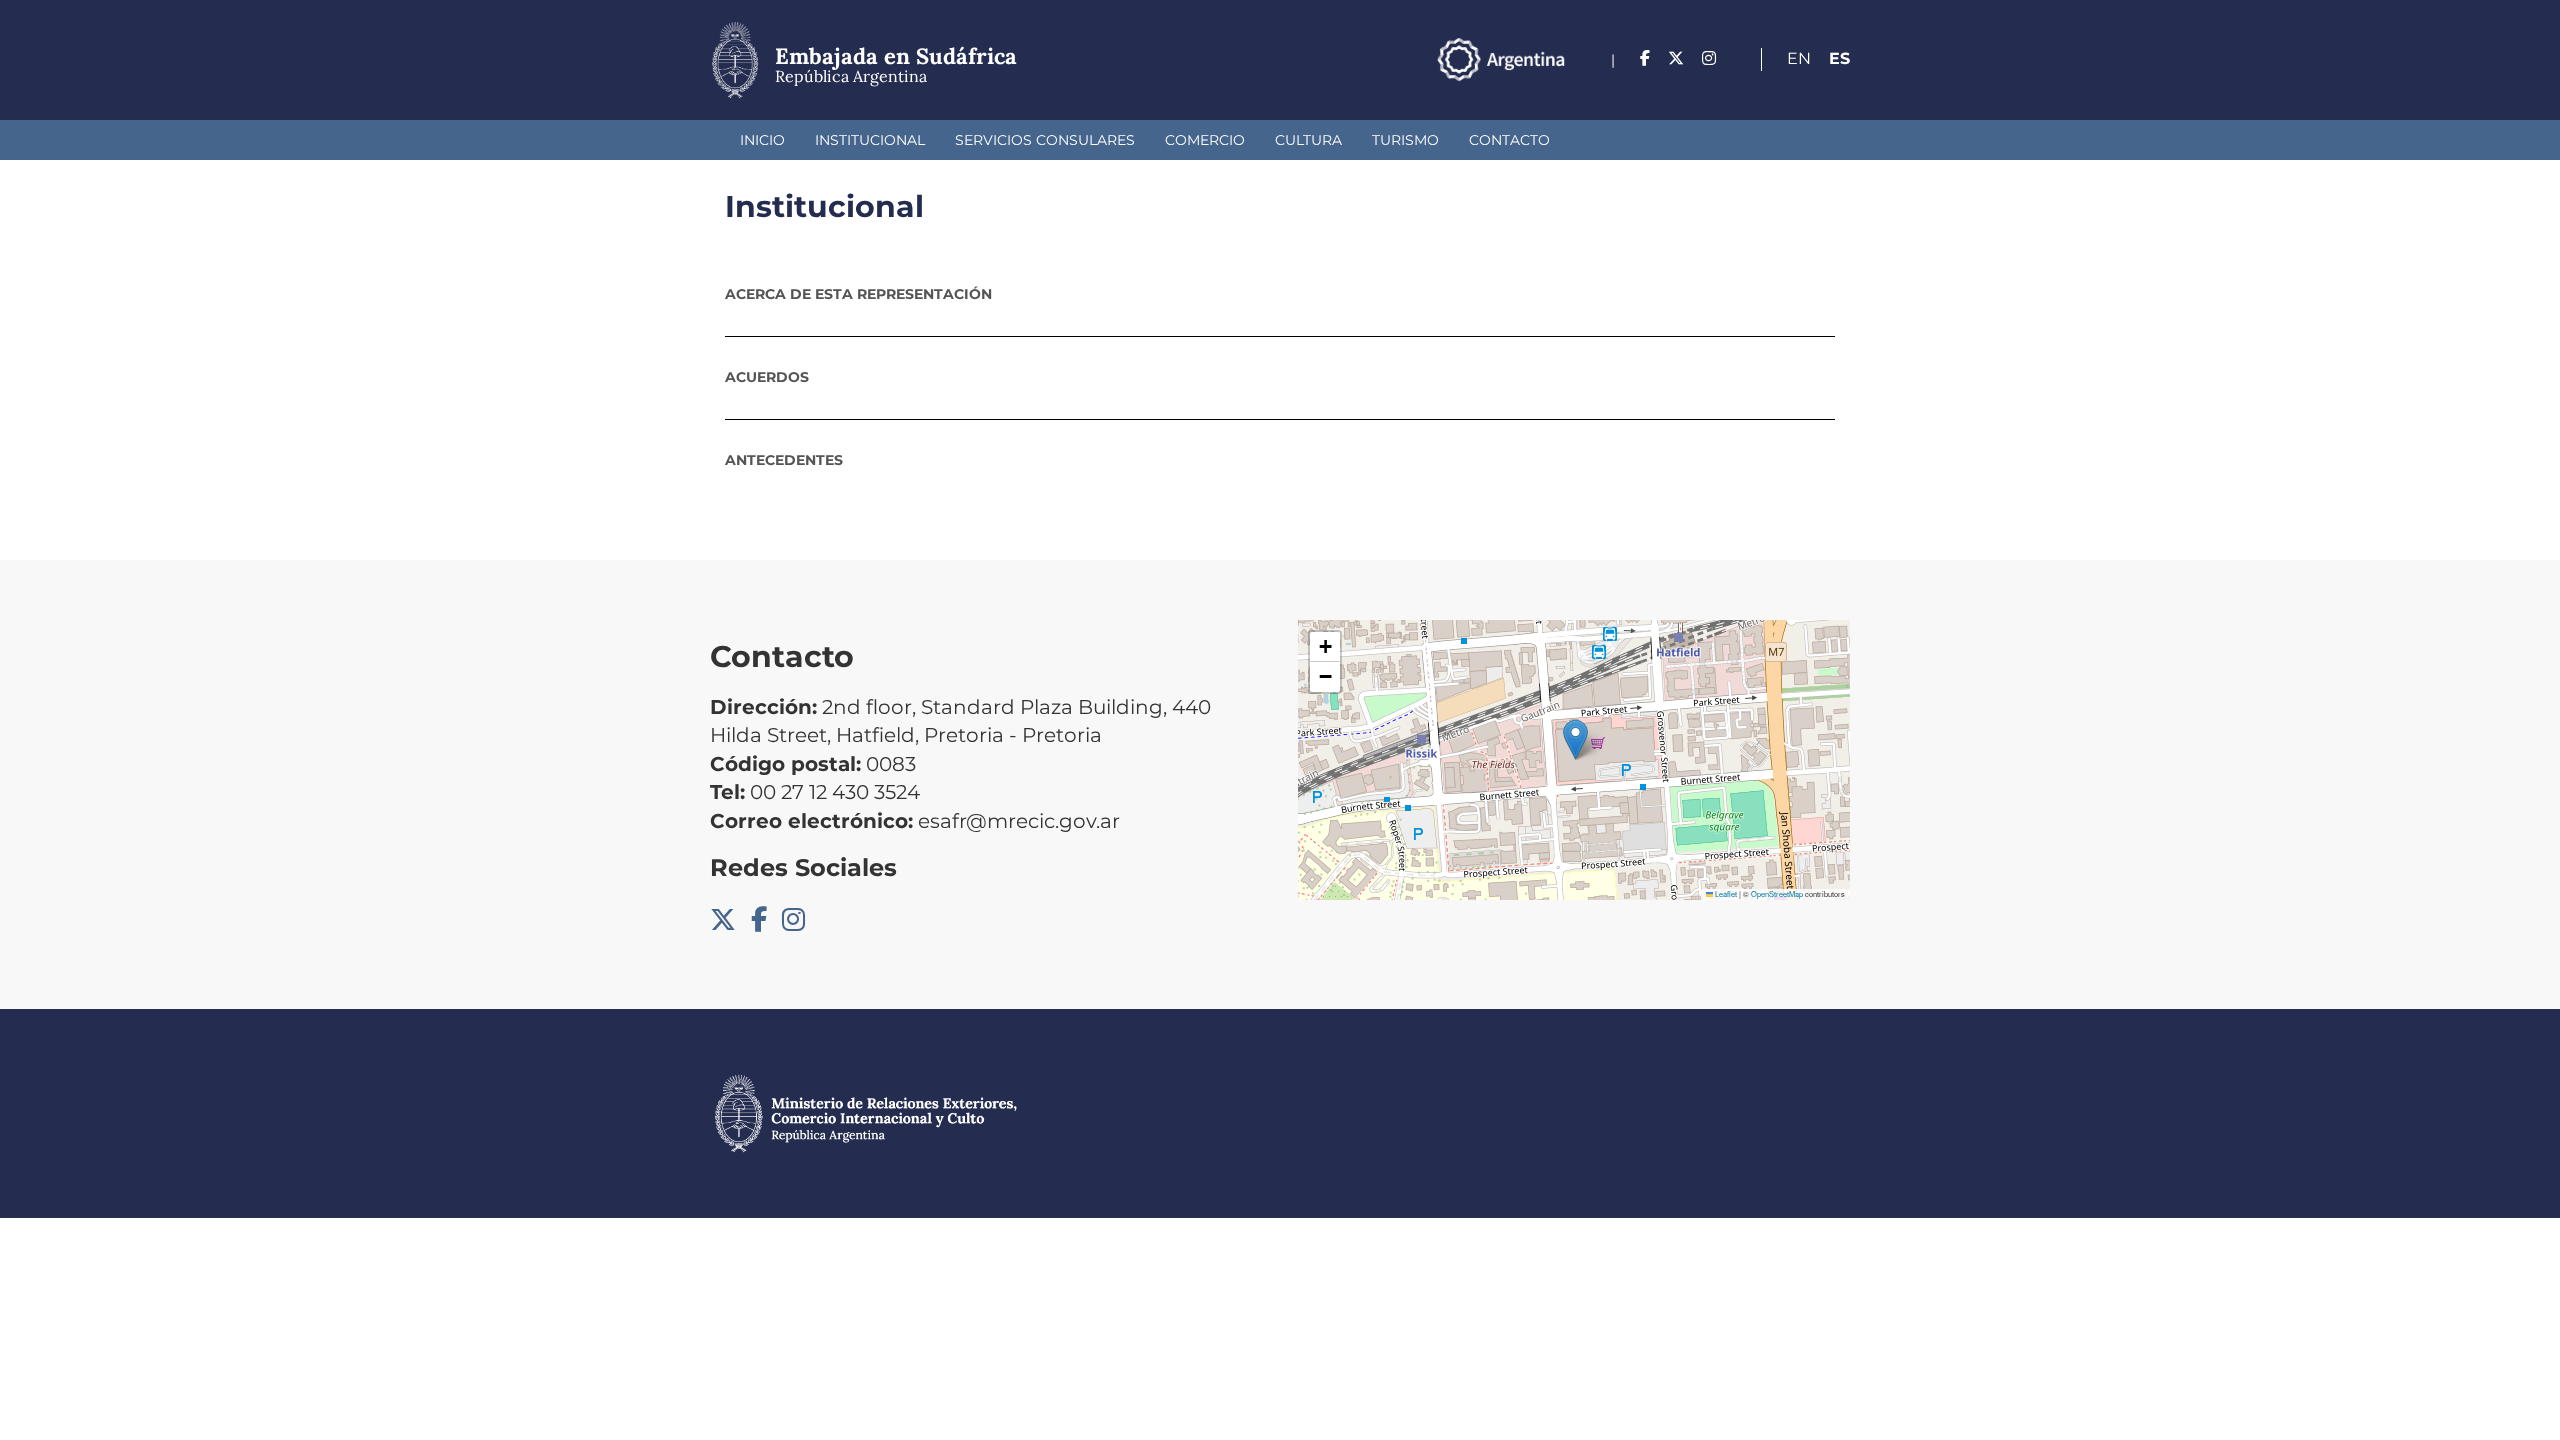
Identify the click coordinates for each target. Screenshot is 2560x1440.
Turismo (1405, 140)
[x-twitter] (1676, 58)
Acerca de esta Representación (858, 294)
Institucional (870, 140)
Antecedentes (784, 460)
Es (1839, 58)
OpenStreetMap (1777, 893)
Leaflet (1725, 893)
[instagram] (1709, 58)
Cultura (1308, 140)
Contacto (1509, 140)
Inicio (762, 140)
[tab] (1280, 294)
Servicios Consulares (1045, 140)
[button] (1575, 739)
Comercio (1205, 140)
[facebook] (1645, 58)
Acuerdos (767, 377)
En (1799, 58)
